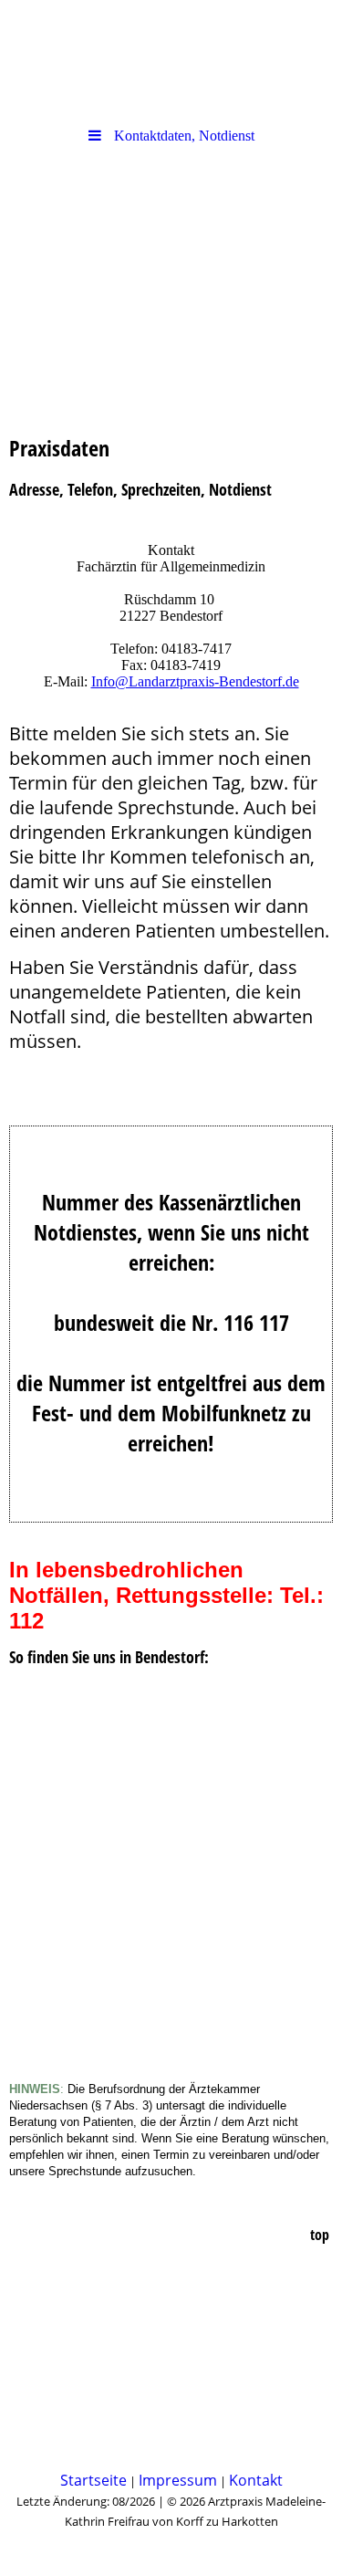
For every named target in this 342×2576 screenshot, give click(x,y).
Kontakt (256, 2480)
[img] (171, 258)
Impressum (178, 2480)
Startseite (93, 2480)
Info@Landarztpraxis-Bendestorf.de (195, 681)
